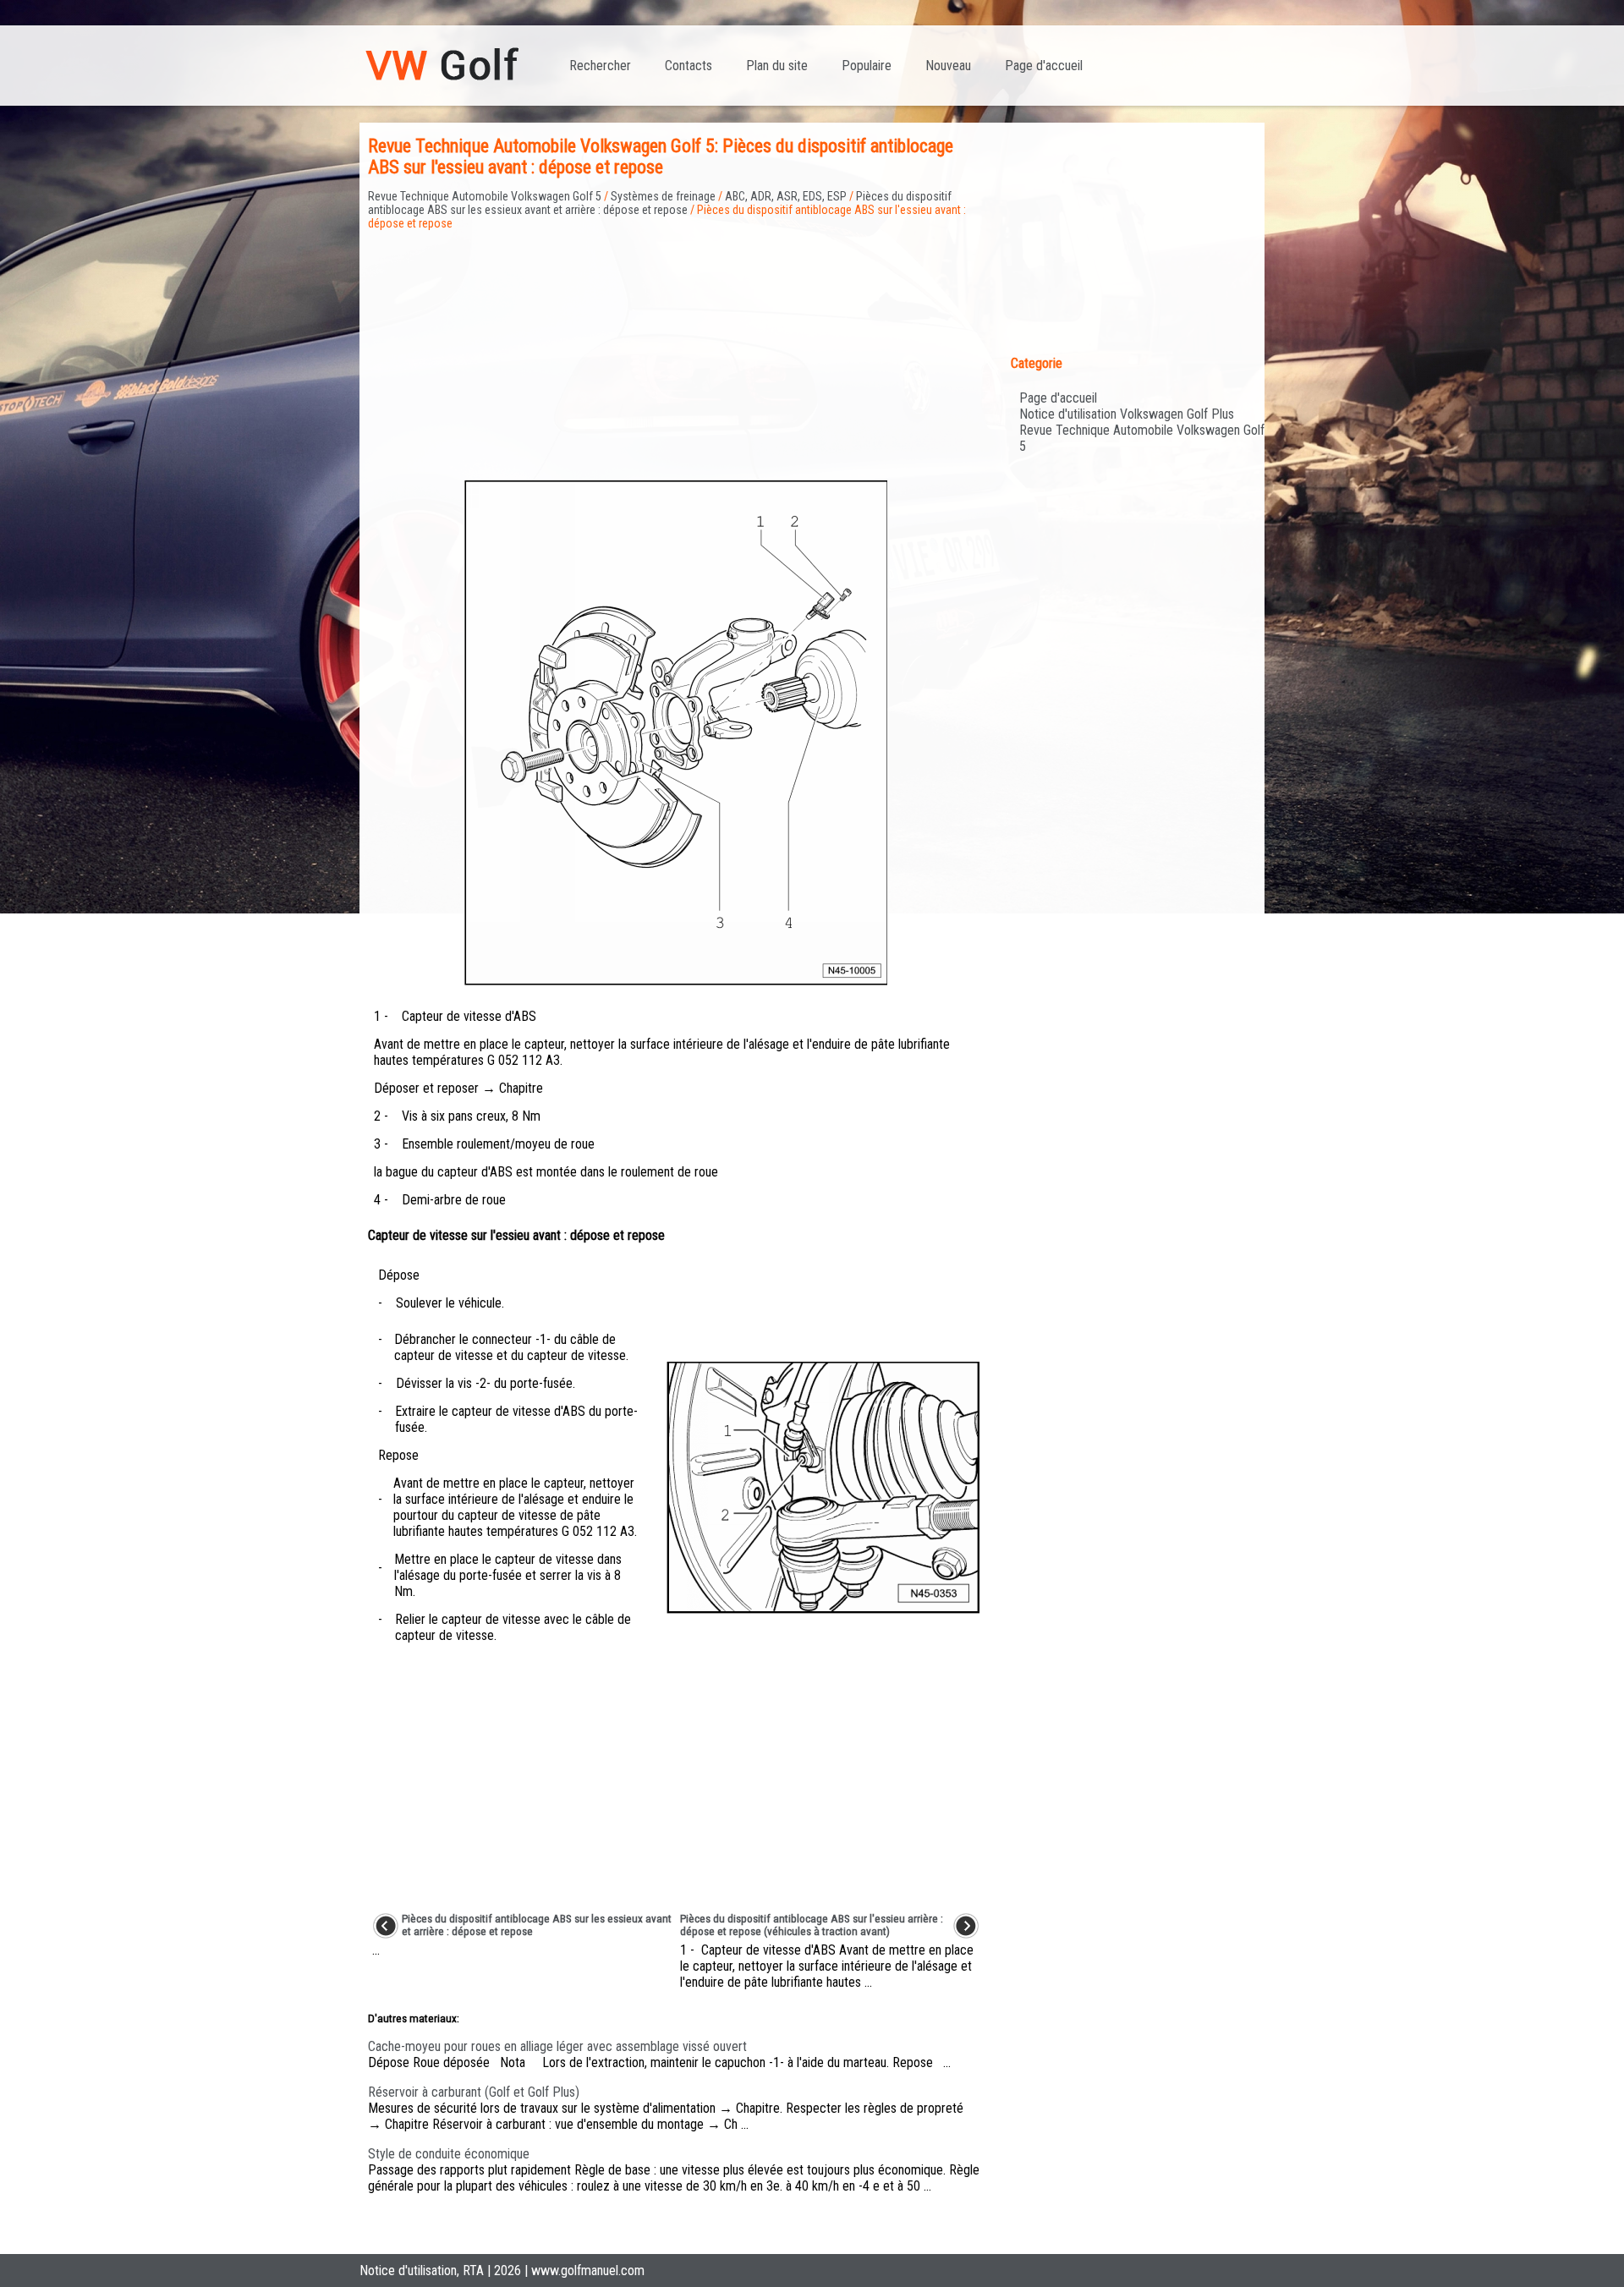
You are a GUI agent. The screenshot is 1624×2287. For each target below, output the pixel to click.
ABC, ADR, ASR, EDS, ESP (786, 196)
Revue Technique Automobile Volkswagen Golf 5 (485, 196)
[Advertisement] (676, 348)
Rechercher (600, 66)
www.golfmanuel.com (588, 2271)
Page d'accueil (1044, 66)
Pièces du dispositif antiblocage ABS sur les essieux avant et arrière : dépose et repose (660, 203)
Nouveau (948, 66)
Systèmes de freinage (663, 196)
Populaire (867, 66)
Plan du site (777, 66)
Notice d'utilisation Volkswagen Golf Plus (1127, 414)
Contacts (689, 66)
